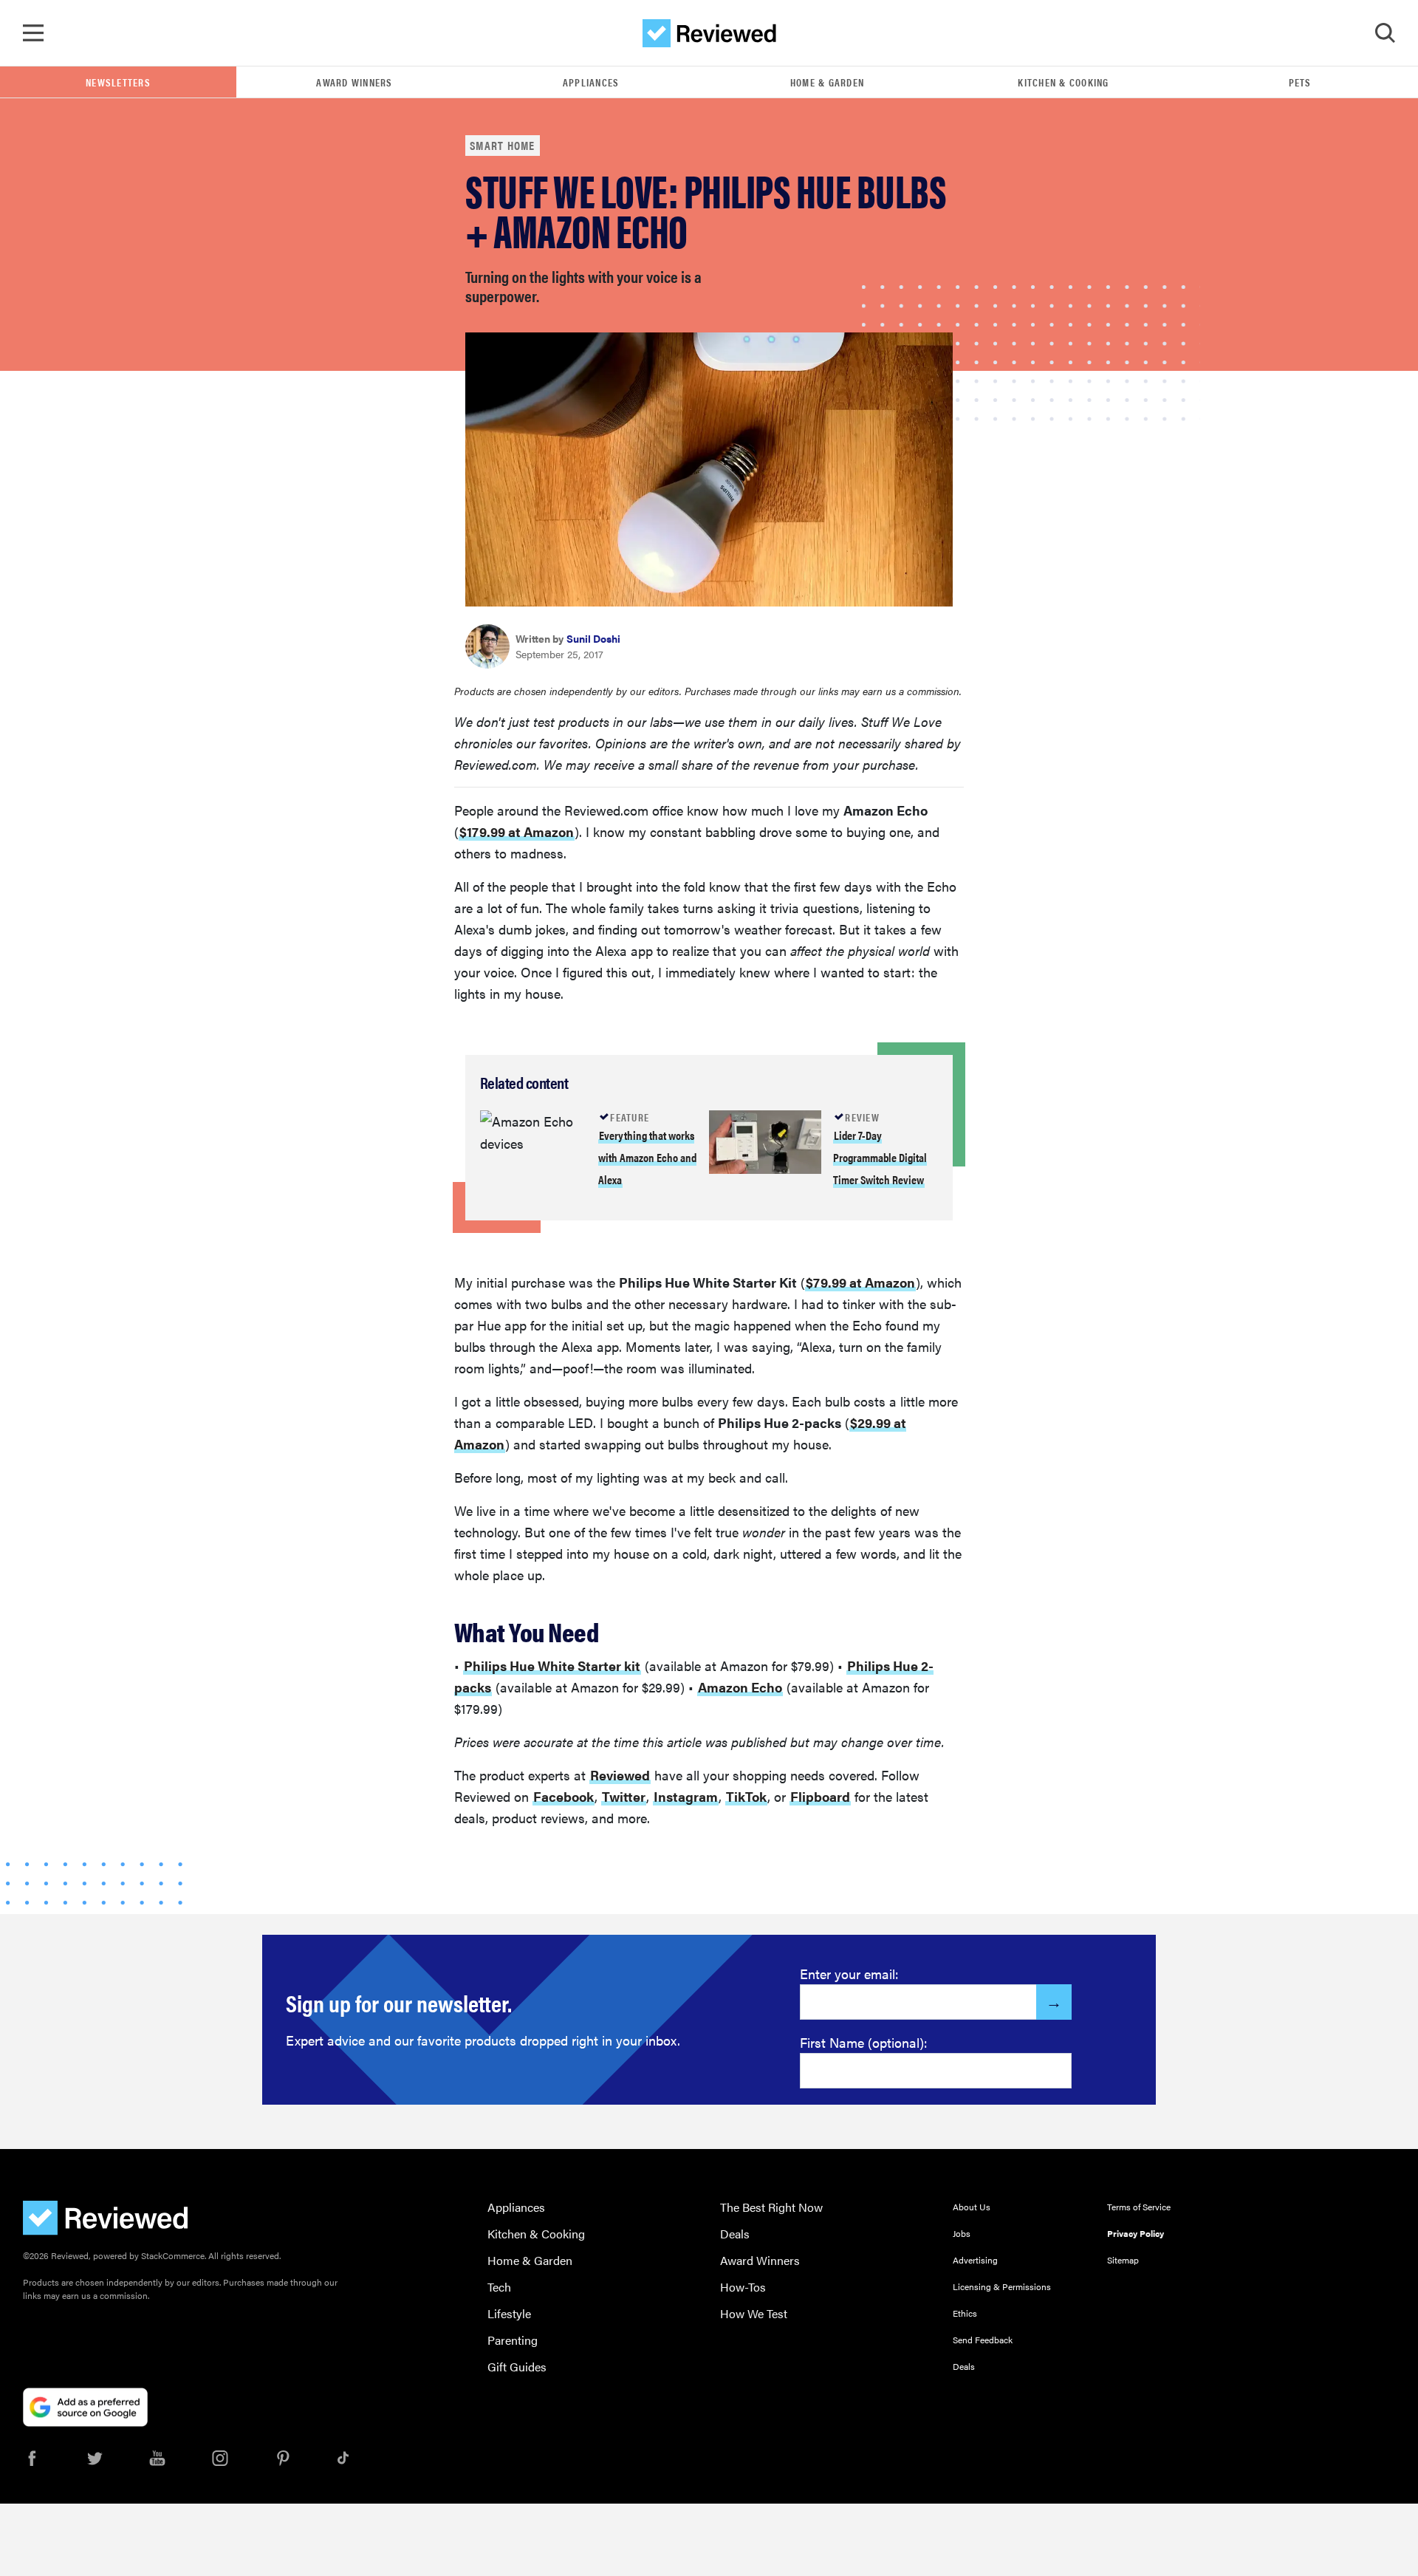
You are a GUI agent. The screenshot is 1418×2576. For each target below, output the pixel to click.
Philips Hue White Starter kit (552, 1665)
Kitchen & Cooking (1063, 82)
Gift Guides (517, 2367)
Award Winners (354, 82)
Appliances (591, 82)
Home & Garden (827, 82)
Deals (735, 2234)
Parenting (513, 2340)
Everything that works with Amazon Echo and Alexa (647, 1157)
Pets (1300, 82)
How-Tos (743, 2287)
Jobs (962, 2233)
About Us (972, 2207)
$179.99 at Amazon (517, 831)
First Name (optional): (864, 2042)
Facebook (564, 1796)
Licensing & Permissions (1002, 2286)
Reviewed (620, 1775)
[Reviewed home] (709, 33)
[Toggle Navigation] (33, 33)
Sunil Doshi (593, 638)
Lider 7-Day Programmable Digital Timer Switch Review (880, 1157)
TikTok (746, 1796)
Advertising (975, 2260)
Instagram (686, 1796)
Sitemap (1123, 2260)
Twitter (624, 1796)
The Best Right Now (771, 2207)
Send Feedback (983, 2340)
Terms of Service (1139, 2207)
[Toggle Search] (1385, 33)
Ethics (965, 2313)
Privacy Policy (1136, 2233)
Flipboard (820, 1796)
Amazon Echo (740, 1687)
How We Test (754, 2313)
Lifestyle (509, 2313)
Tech (499, 2287)
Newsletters (118, 82)
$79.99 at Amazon (860, 1282)
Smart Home (503, 145)
